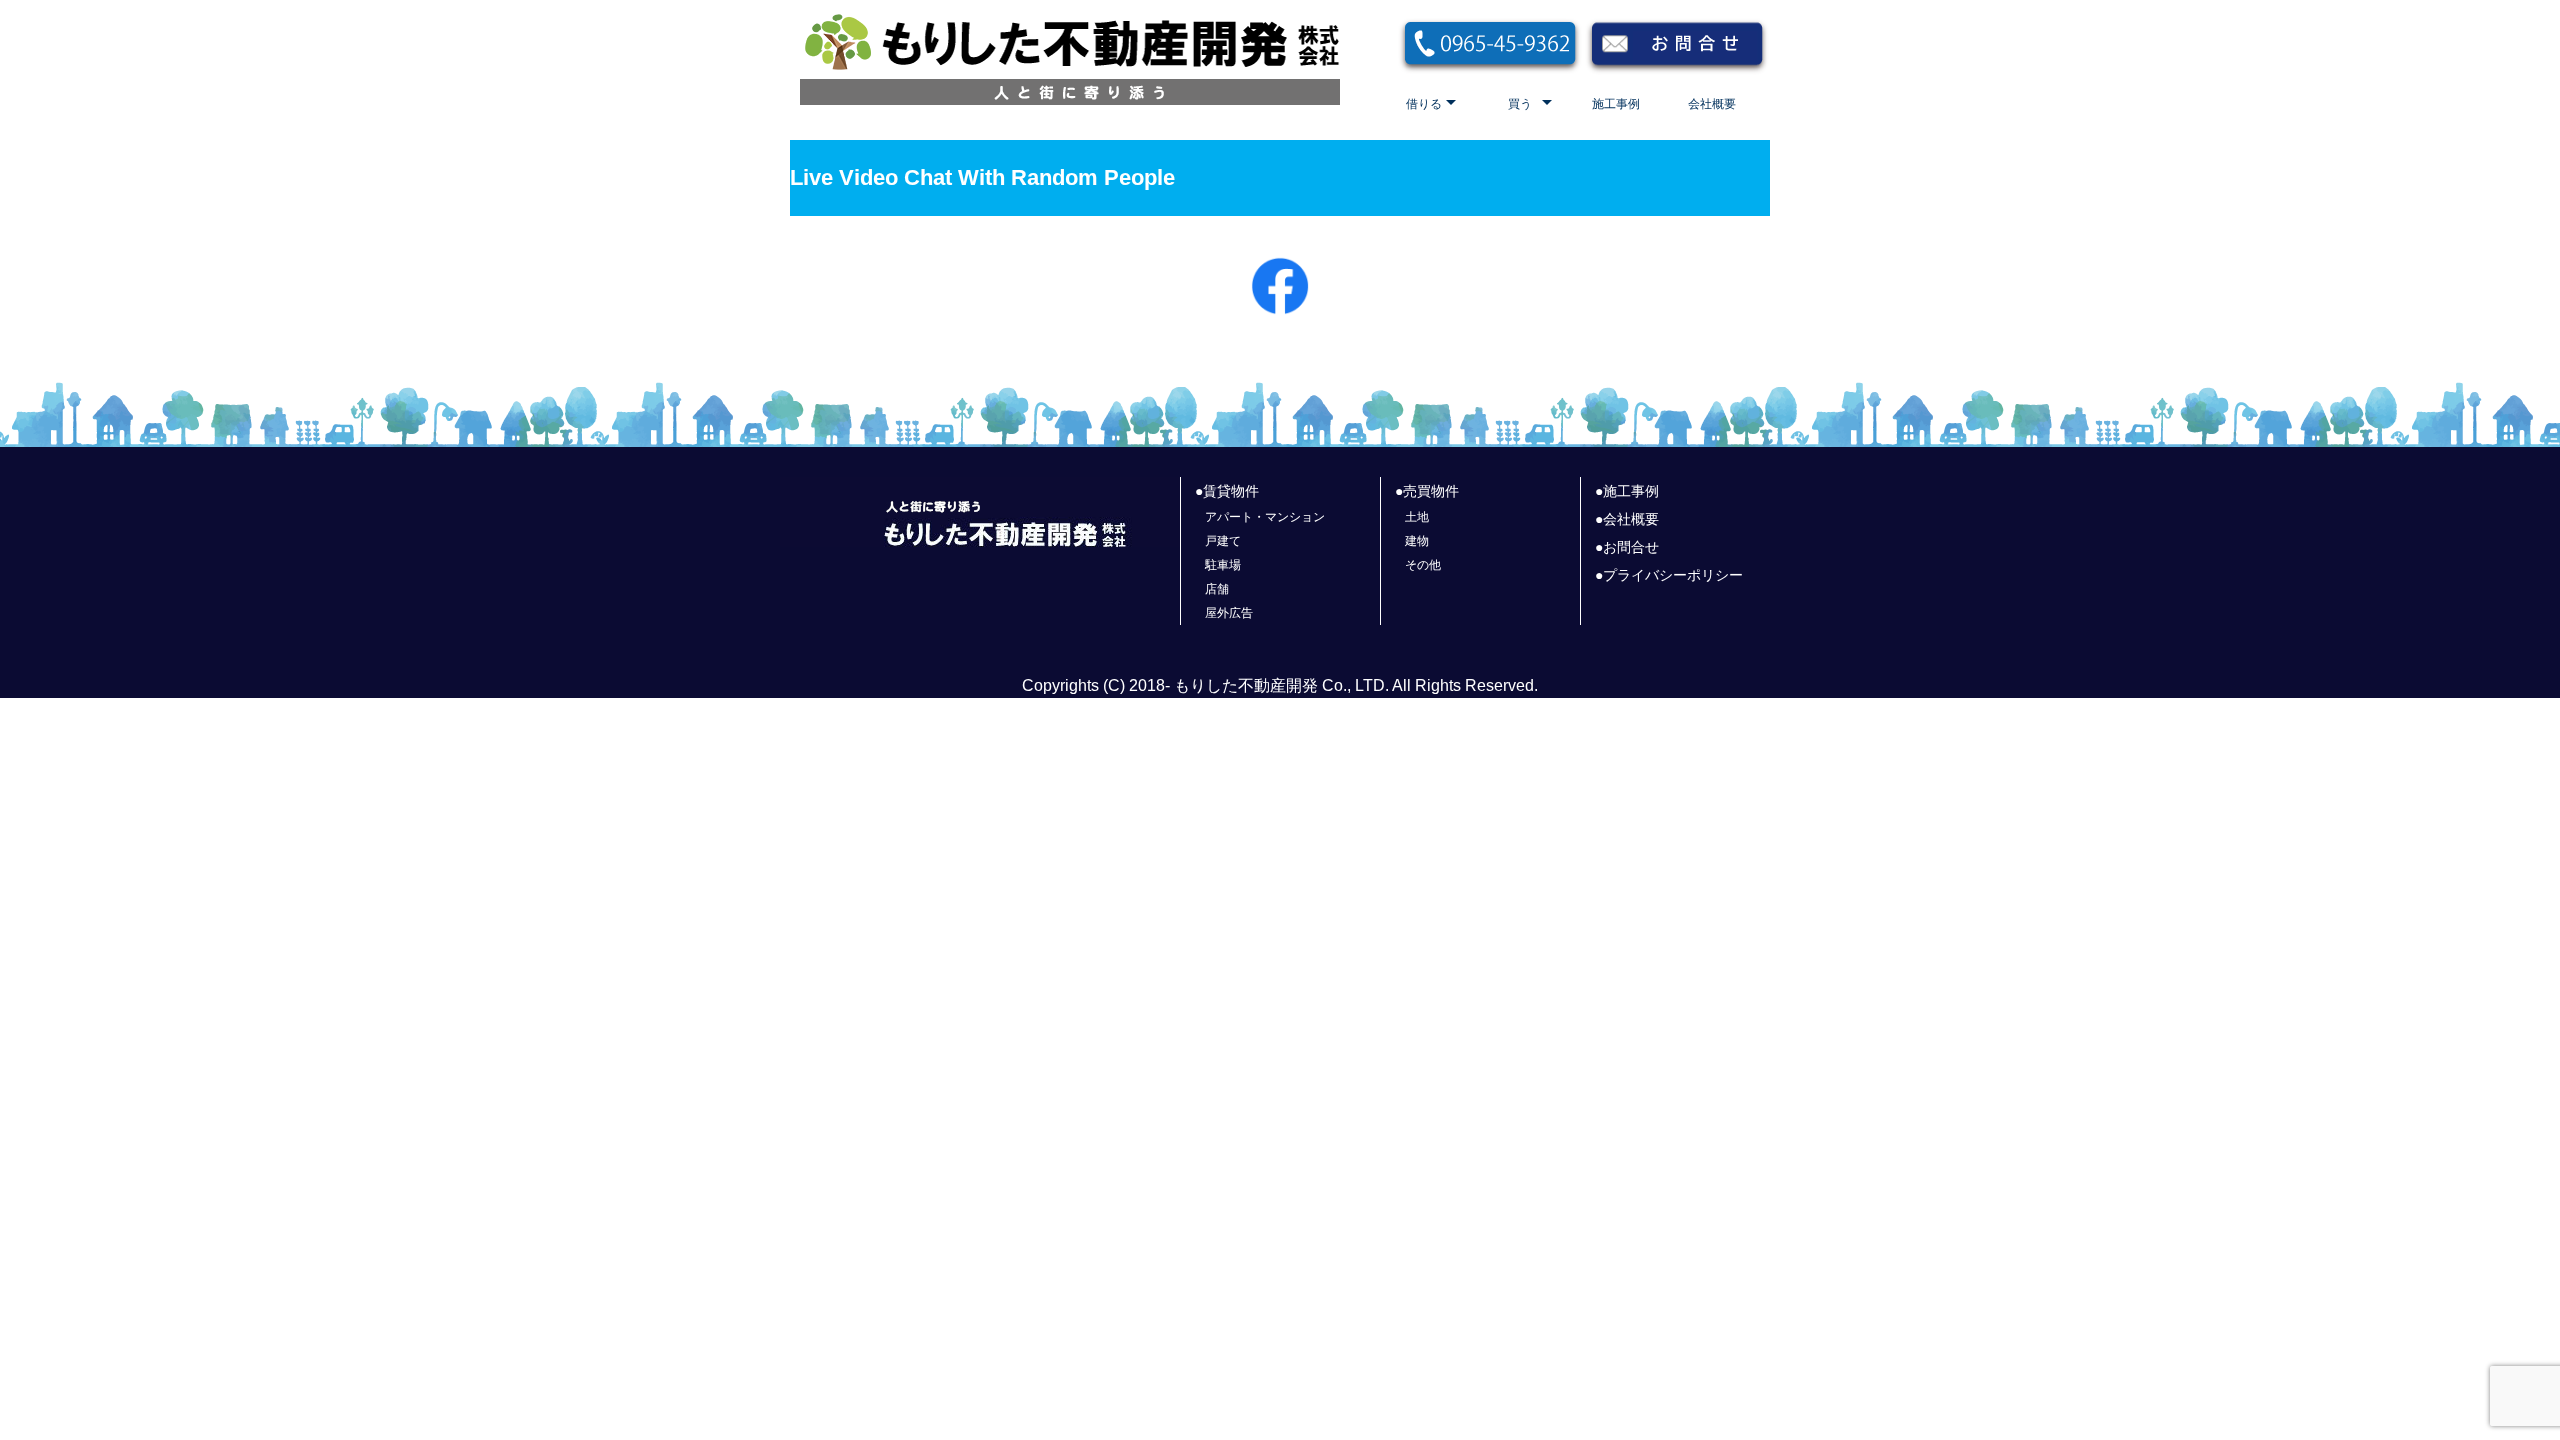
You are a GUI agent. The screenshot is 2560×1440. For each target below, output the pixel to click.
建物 (1417, 541)
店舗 (1217, 589)
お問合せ (1631, 547)
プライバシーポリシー (1673, 575)
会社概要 (1712, 104)
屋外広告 (1229, 613)
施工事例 (1616, 104)
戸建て (1223, 541)
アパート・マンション (1265, 517)
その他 (1423, 565)
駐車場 (1223, 565)
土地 (1417, 517)
